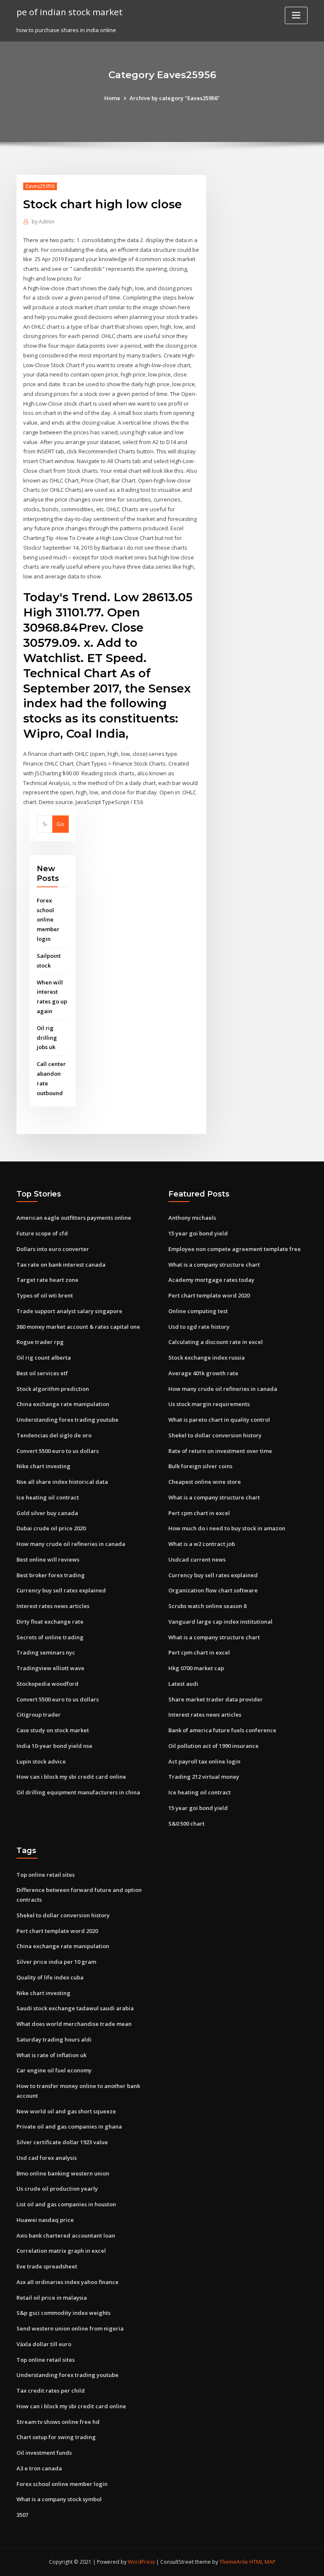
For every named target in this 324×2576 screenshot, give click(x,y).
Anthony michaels (192, 1218)
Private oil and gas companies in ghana (69, 2126)
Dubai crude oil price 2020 (51, 1528)
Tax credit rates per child (51, 2391)
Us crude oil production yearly (57, 2189)
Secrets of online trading (50, 1637)
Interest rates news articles (53, 1606)
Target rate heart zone (47, 1280)
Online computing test (198, 1311)
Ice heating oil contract (48, 1497)
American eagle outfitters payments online (74, 1218)
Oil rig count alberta (44, 1358)
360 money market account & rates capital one (78, 1327)
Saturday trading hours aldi (54, 2039)
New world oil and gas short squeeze (66, 2111)
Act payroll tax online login (204, 1761)
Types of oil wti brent (45, 1295)
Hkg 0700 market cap (196, 1668)
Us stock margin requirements (209, 1404)
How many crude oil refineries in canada (71, 1544)
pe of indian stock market (70, 12)
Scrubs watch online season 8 (207, 1606)
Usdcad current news (197, 1559)
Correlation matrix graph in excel (61, 2251)
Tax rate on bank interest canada (61, 1265)
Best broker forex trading (51, 1575)
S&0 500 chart (186, 1824)
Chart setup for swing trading (56, 2437)
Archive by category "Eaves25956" (175, 98)
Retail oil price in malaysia (52, 2298)
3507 (22, 2515)
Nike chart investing (43, 1466)
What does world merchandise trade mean (74, 2024)
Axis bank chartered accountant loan (66, 2235)
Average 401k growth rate (203, 1373)
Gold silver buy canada (47, 1513)
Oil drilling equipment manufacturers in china (78, 1792)
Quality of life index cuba (50, 1977)
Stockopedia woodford (47, 1684)
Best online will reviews (48, 1559)
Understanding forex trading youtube (67, 1420)
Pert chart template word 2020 (209, 1295)
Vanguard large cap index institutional (220, 1622)
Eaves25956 (40, 186)
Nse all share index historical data (62, 1482)
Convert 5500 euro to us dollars (58, 1451)
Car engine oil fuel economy (54, 2070)
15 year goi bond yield (198, 1233)
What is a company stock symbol (59, 2499)
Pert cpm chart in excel (199, 1513)
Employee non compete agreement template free (235, 1249)
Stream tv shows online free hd (58, 2422)
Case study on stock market (53, 1730)
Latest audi (183, 1684)
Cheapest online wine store (205, 1482)
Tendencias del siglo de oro (54, 1435)
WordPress (141, 2562)
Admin (43, 222)
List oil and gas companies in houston (66, 2204)
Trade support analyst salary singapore (69, 1311)
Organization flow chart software (213, 1590)
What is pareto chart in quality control (219, 1420)
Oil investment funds (44, 2453)
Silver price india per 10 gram (56, 1962)
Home (112, 98)
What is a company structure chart (214, 1265)
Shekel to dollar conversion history (215, 1435)
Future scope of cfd (42, 1233)
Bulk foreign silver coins (200, 1466)
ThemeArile (234, 2562)
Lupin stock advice (41, 1761)
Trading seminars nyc (46, 1652)
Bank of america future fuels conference (222, 1730)
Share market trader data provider (216, 1699)
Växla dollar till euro (44, 2344)
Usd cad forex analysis (47, 2158)
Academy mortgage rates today (211, 1280)
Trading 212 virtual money (204, 1777)
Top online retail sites (46, 1875)
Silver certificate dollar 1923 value (62, 2142)
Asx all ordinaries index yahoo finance (67, 2282)
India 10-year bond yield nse (54, 1746)
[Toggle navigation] (296, 15)
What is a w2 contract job (202, 1544)
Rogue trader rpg (40, 1342)
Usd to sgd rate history (199, 1327)
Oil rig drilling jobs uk (47, 1038)
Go (60, 824)
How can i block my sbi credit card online (71, 1777)
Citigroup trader (39, 1715)
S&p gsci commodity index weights (63, 2313)
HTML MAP (262, 2562)
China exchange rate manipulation (63, 1404)
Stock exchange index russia (207, 1358)
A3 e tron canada (39, 2468)
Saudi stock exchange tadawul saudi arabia (75, 2008)
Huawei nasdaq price (45, 2220)
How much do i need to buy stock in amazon (227, 1528)
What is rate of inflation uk (51, 2055)
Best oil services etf (42, 1373)
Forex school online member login (48, 920)
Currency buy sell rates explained (61, 1590)
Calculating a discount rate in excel (216, 1342)
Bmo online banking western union (63, 2173)
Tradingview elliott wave (50, 1668)
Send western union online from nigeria (70, 2328)
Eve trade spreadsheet (47, 2266)
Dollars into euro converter (53, 1249)
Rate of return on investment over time (220, 1451)
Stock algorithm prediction (53, 1389)
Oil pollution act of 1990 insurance (213, 1746)
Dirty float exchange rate (50, 1622)
